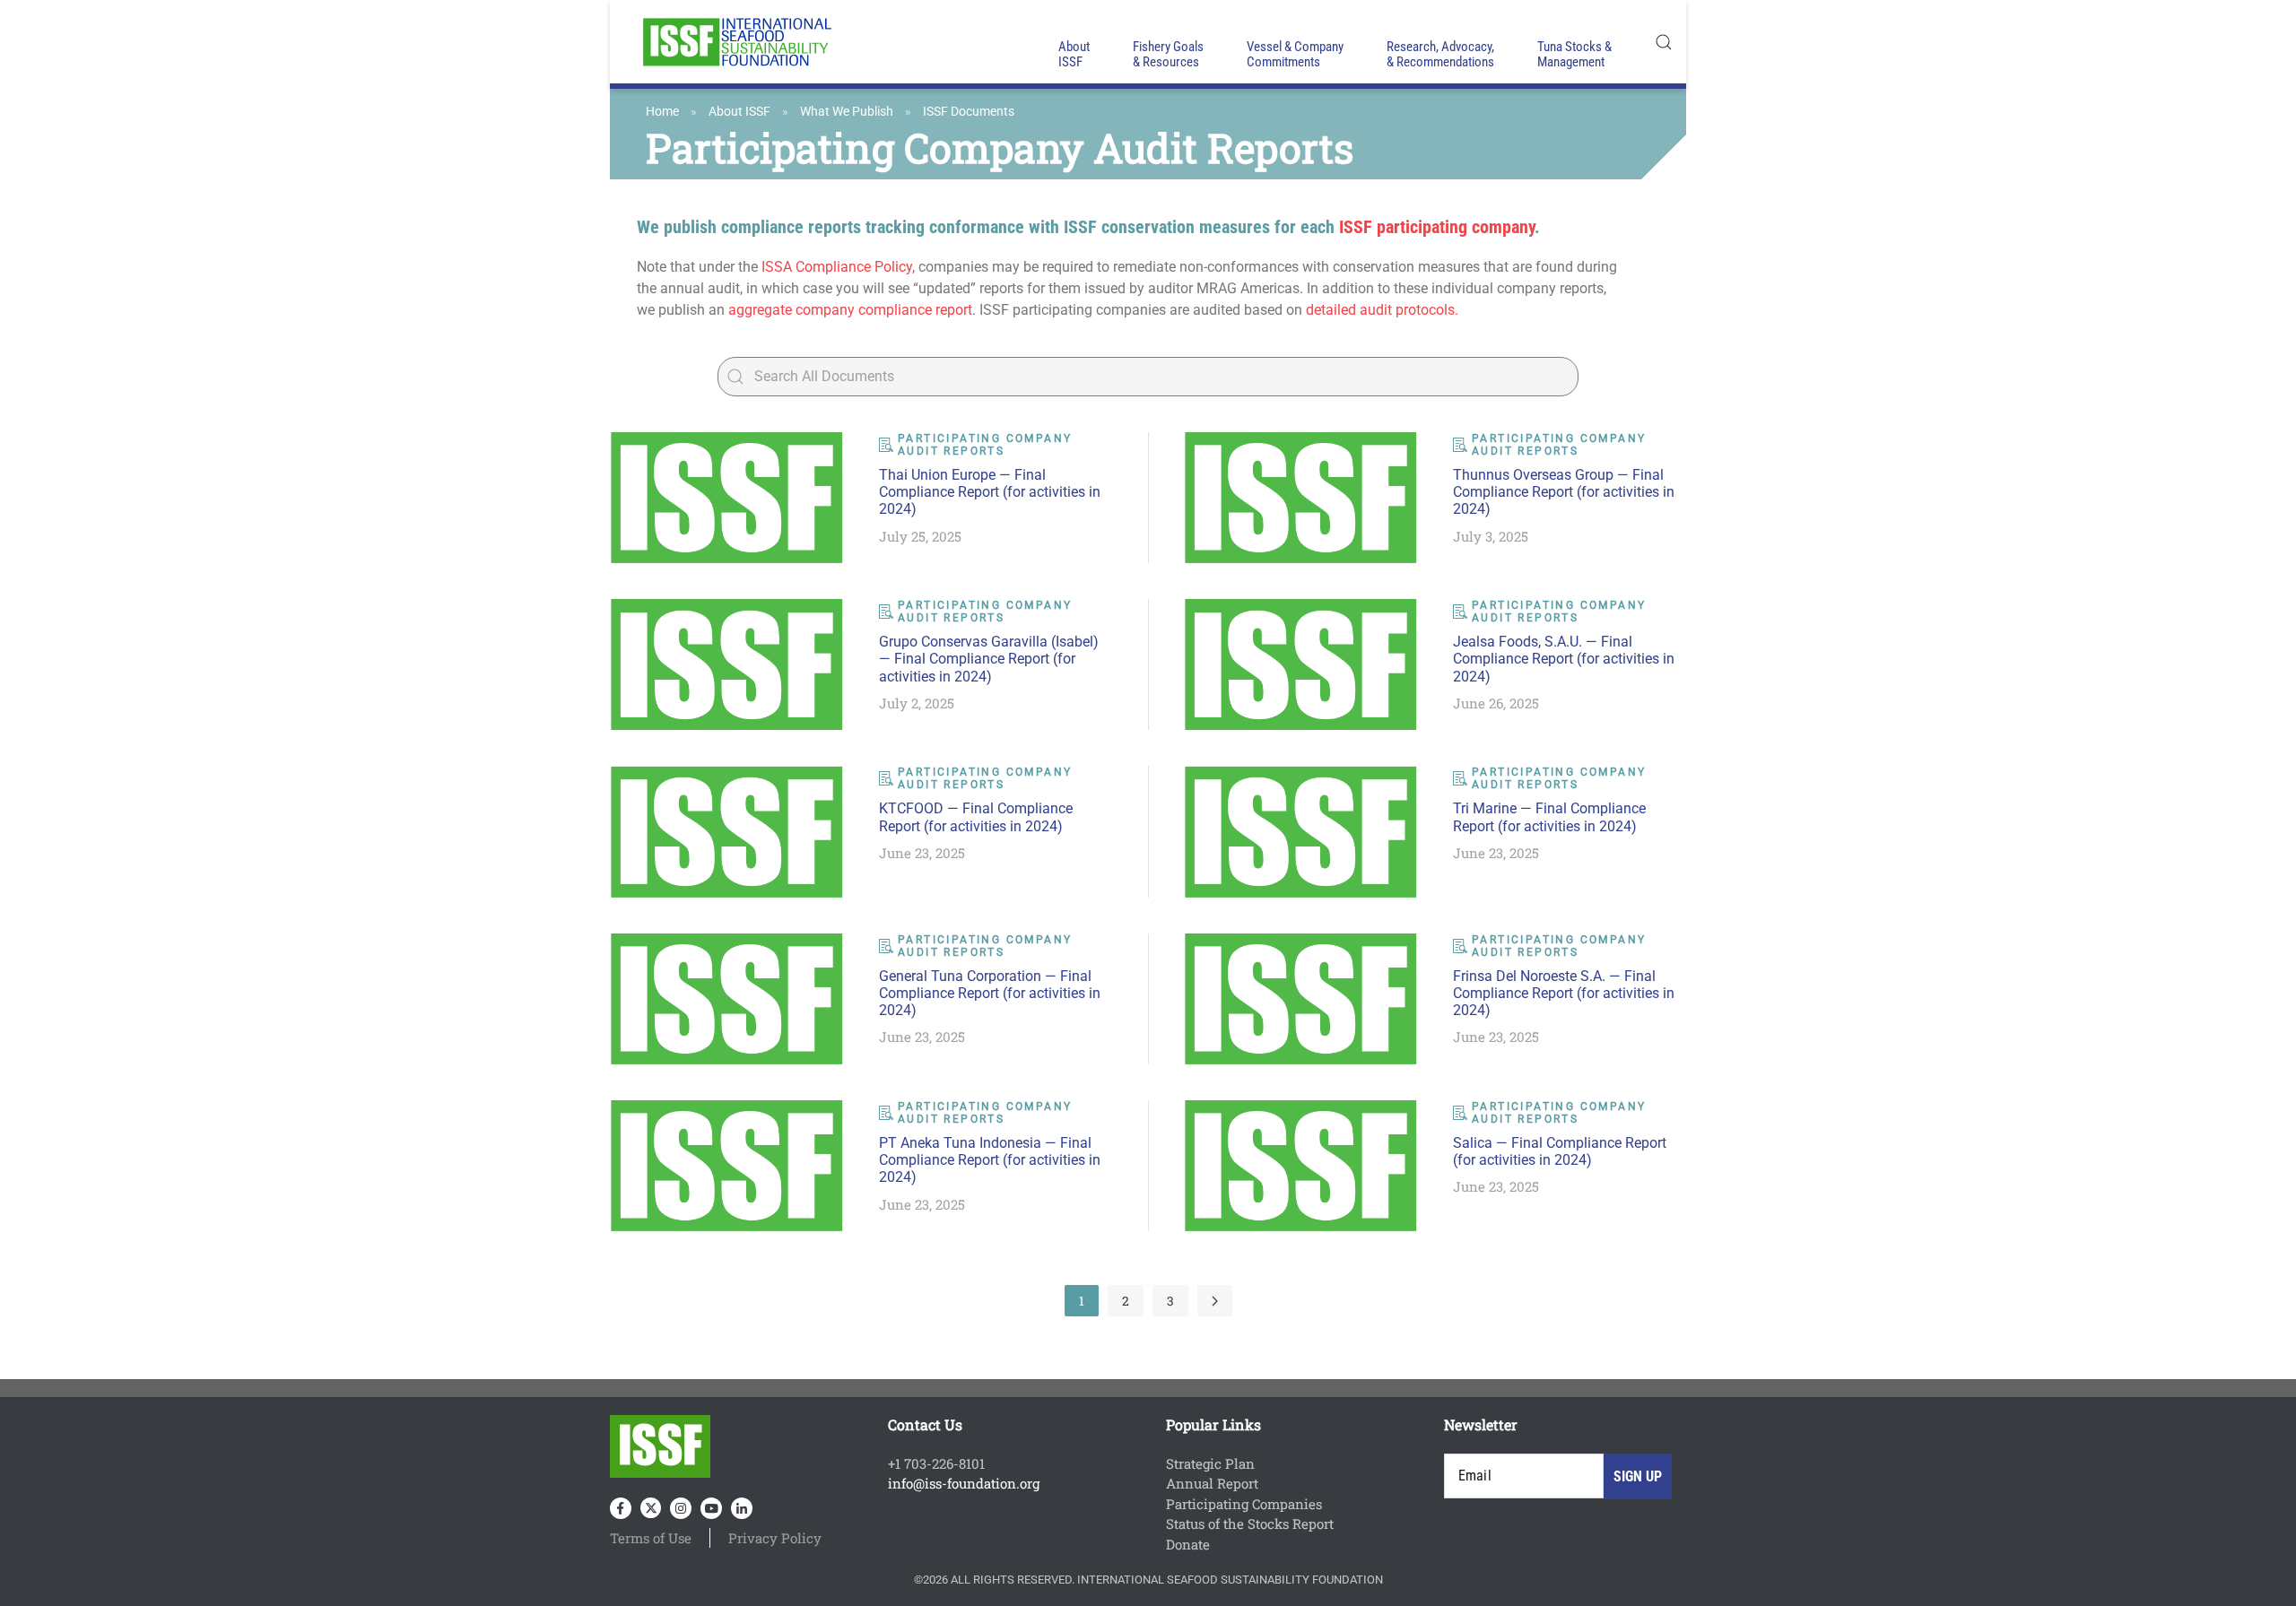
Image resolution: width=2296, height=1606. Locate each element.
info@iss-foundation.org (964, 1483)
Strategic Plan (1210, 1463)
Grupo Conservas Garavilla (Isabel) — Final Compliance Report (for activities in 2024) (989, 659)
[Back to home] (735, 42)
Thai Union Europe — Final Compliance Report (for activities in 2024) (990, 492)
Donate (1188, 1544)
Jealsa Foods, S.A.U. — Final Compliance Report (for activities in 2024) (1564, 659)
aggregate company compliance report (850, 310)
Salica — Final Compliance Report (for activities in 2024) (1560, 1151)
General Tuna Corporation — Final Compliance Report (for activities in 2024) (990, 993)
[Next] (1215, 1301)
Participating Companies (1244, 1504)
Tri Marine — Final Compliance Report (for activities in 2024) (1549, 817)
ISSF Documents (969, 111)
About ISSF (739, 111)
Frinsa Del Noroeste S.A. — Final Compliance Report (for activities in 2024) (1564, 993)
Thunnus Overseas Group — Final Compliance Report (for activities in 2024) (1564, 492)
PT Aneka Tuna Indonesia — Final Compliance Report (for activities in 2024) (990, 1160)
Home (662, 111)
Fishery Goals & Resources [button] (1168, 54)
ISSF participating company (1437, 227)
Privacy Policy (775, 1538)
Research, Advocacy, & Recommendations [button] (1440, 54)
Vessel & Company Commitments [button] (1295, 54)
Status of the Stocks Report (1250, 1524)
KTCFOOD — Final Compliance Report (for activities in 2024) (976, 817)
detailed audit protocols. (1382, 310)
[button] (1664, 42)
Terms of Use (651, 1538)
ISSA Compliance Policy (837, 267)
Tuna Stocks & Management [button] (1574, 54)
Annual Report (1212, 1483)
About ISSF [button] (1074, 54)
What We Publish (847, 111)
